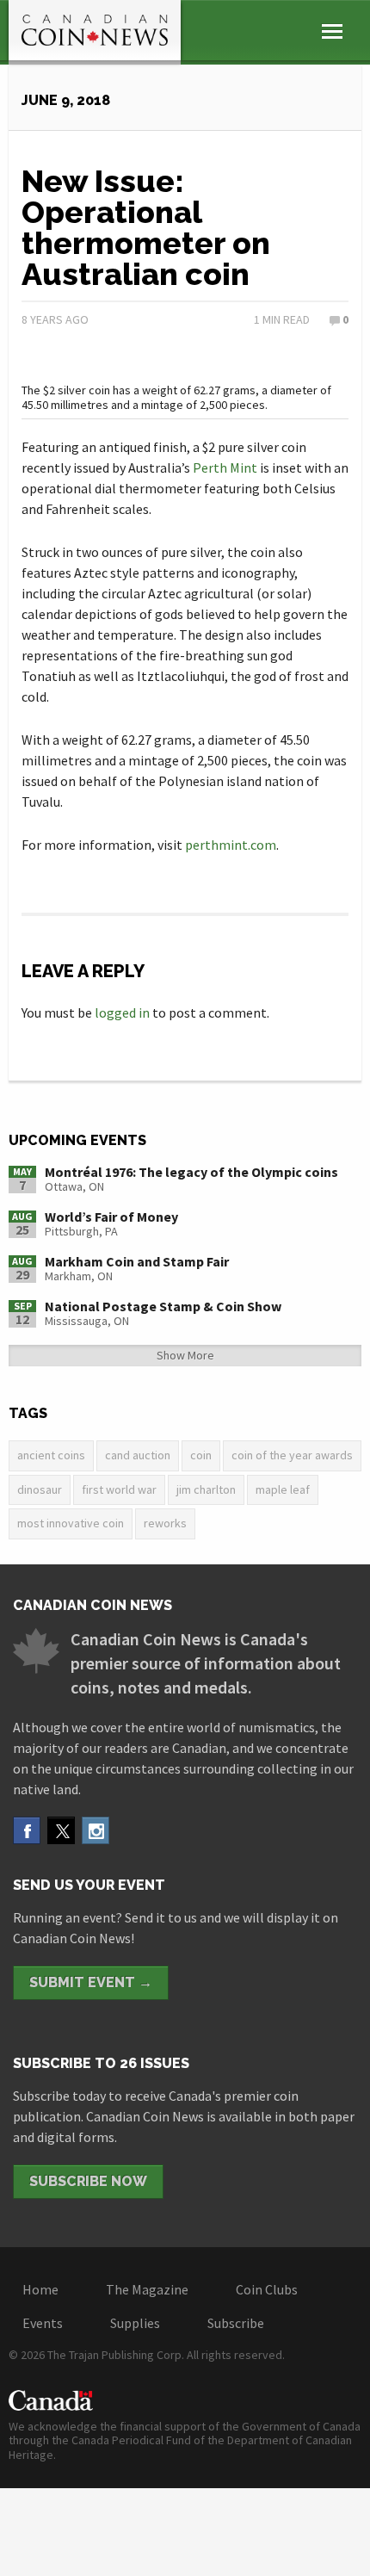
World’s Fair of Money (111, 1217)
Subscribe (236, 2323)
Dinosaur (40, 1489)
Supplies (135, 2323)
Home (40, 2289)
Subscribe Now (88, 2181)
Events (43, 2323)
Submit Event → (91, 1982)
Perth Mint (225, 468)
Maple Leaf (283, 1489)
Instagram (96, 1830)
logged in (122, 1012)
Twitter (61, 1830)
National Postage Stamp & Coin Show (163, 1306)
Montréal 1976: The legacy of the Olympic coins (191, 1172)
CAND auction (138, 1455)
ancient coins (51, 1455)
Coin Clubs (267, 2289)
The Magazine (147, 2289)
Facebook (27, 1830)
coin (201, 1455)
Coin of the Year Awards (292, 1455)
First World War (119, 1489)
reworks (165, 1523)
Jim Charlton (206, 1489)
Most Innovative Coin (71, 1523)
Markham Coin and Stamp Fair (137, 1261)
